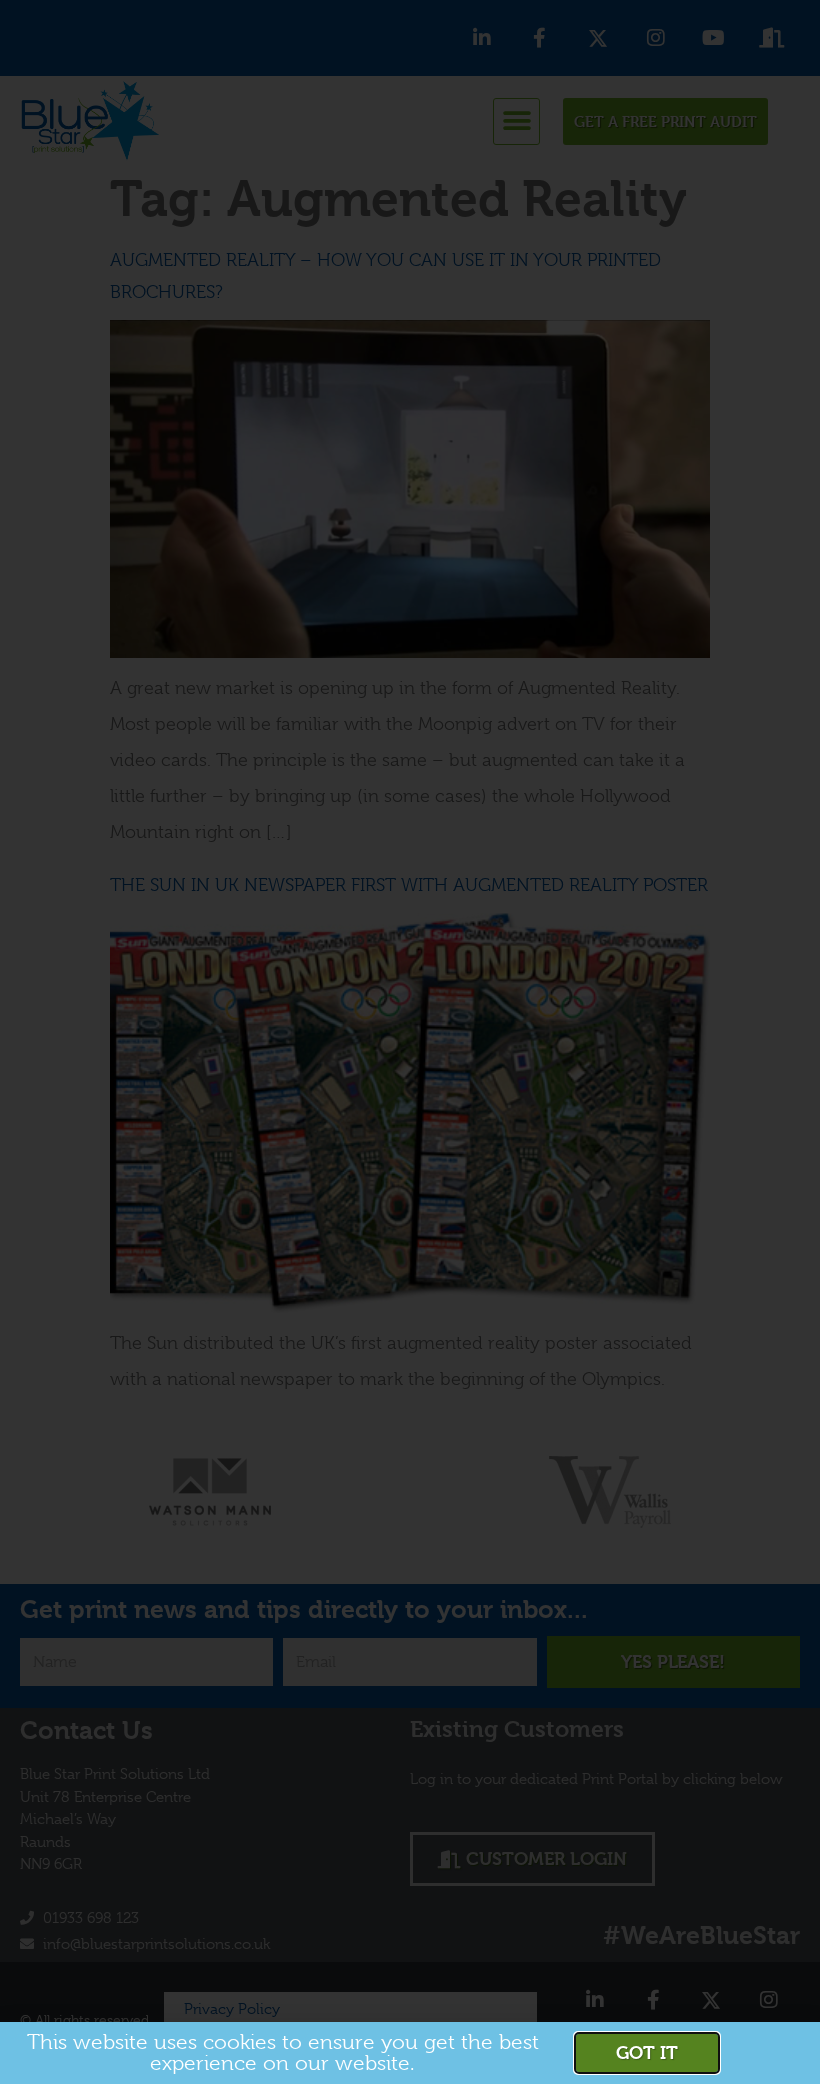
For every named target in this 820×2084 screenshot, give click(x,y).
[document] (410, 1042)
